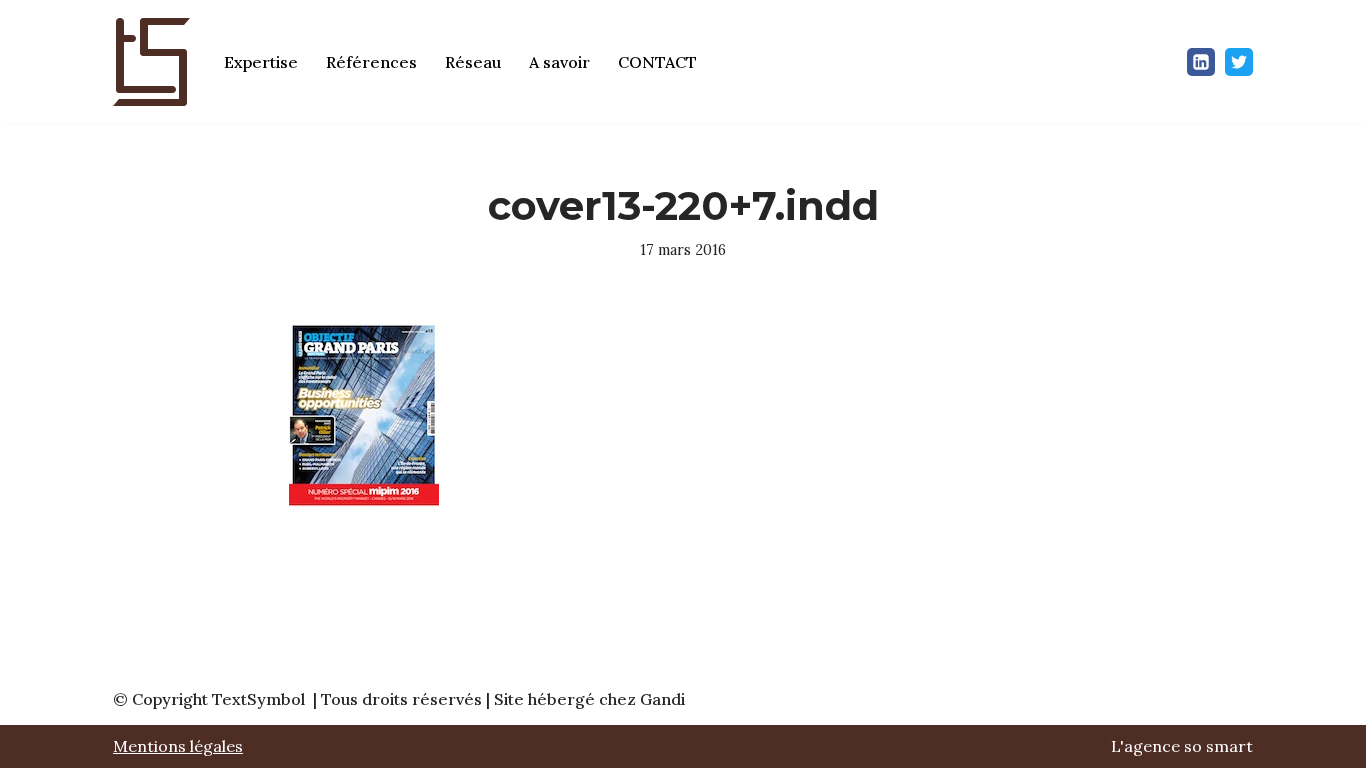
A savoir (559, 62)
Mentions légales (178, 746)
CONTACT (657, 62)
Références (371, 62)
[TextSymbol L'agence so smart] (151, 62)
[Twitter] (1239, 62)
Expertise (261, 62)
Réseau (473, 62)
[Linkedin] (1201, 62)
